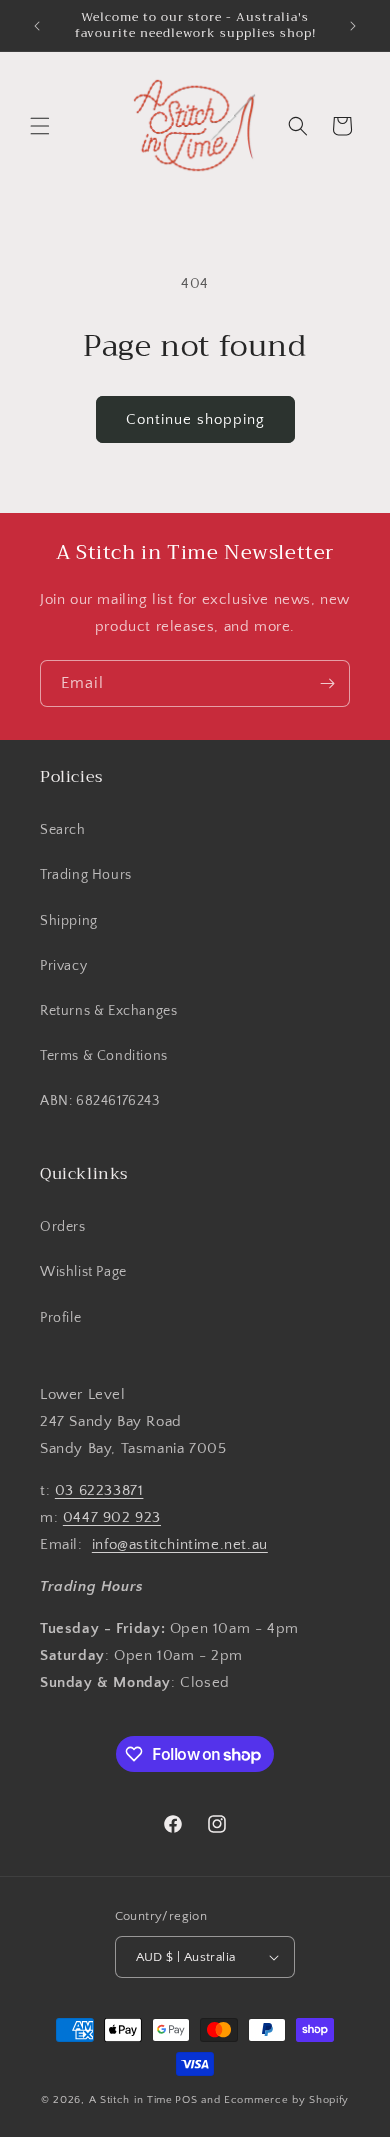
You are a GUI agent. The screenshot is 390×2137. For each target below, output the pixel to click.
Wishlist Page (83, 1272)
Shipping (69, 921)
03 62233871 (99, 1490)
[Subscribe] (327, 683)
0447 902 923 (112, 1517)
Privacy (63, 966)
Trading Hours (86, 875)
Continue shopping (195, 419)
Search (63, 830)
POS (186, 2100)
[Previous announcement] (37, 26)
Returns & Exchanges (108, 1011)
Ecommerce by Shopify (286, 2100)
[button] (40, 126)
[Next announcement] (353, 26)
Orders (63, 1227)
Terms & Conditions (104, 1056)
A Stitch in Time (131, 2100)
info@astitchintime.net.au (180, 1544)
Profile (60, 1318)
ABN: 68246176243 (100, 1101)
